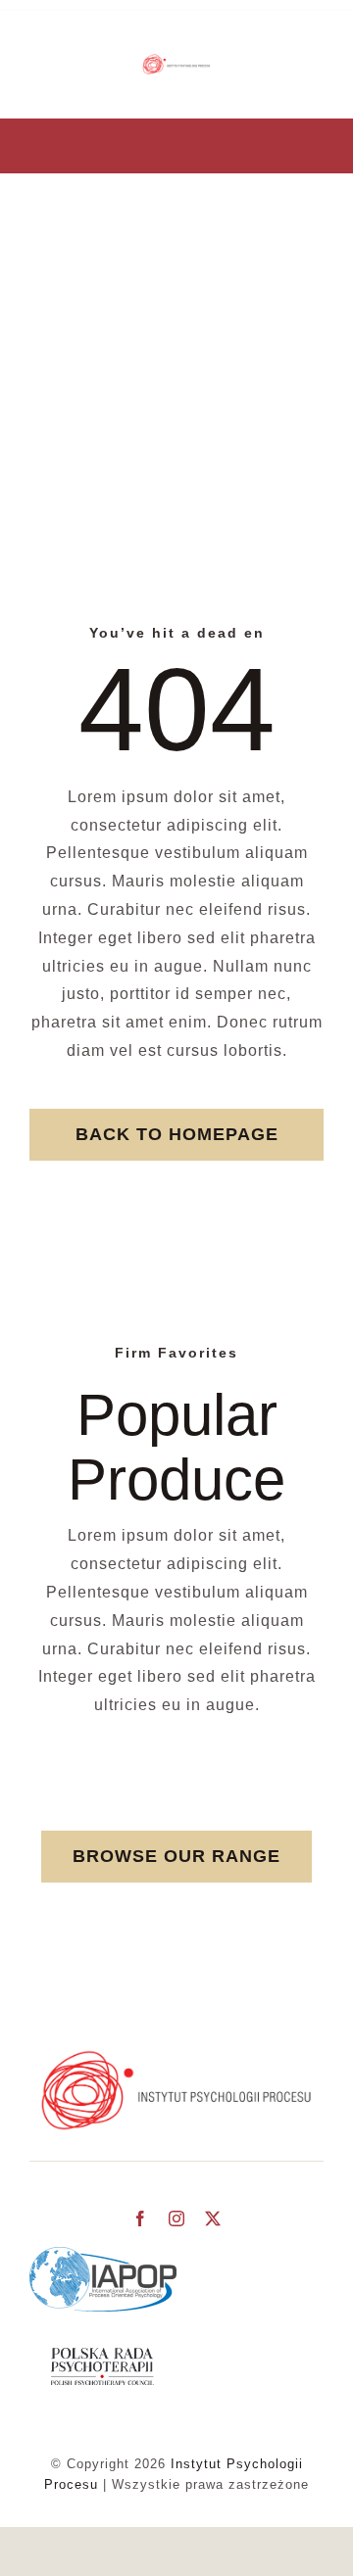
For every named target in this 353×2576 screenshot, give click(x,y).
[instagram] (177, 2218)
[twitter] (213, 2218)
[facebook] (141, 2218)
